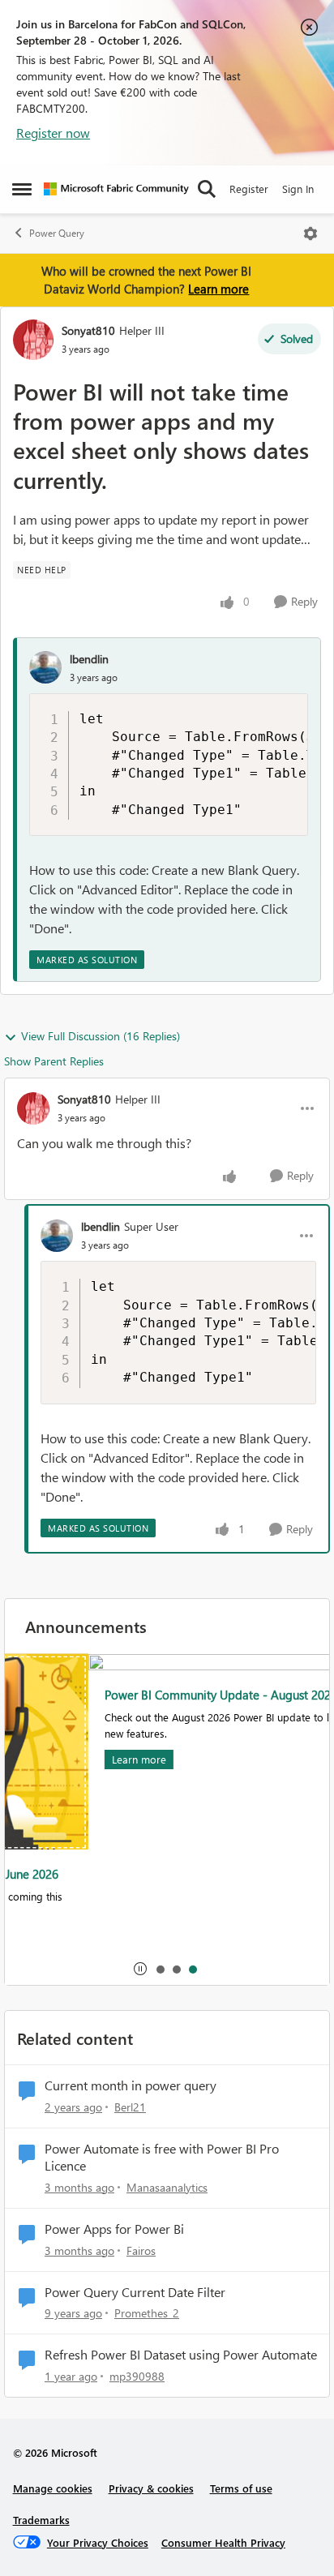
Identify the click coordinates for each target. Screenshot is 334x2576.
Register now (53, 133)
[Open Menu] (310, 234)
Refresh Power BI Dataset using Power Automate (181, 2355)
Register (249, 189)
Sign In (298, 189)
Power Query (57, 233)
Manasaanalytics (167, 2187)
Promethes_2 (147, 2313)
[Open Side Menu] (22, 189)
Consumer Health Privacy (223, 2542)
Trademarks (41, 2520)
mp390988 (137, 2376)
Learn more (218, 289)
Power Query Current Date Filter (135, 2292)
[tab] (160, 1969)
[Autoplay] (140, 1969)
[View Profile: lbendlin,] (45, 667)
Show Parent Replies (54, 1061)
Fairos (141, 2250)
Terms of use (241, 2488)
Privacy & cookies (151, 2488)
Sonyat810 (88, 330)
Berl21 (130, 2107)
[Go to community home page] (116, 189)
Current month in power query (131, 2085)
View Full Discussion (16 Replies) (101, 1036)
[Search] (207, 189)
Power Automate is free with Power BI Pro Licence (162, 2157)
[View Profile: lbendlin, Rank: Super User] (57, 1236)
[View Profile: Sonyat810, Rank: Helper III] (33, 340)
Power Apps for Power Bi (114, 2229)
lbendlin (89, 659)
